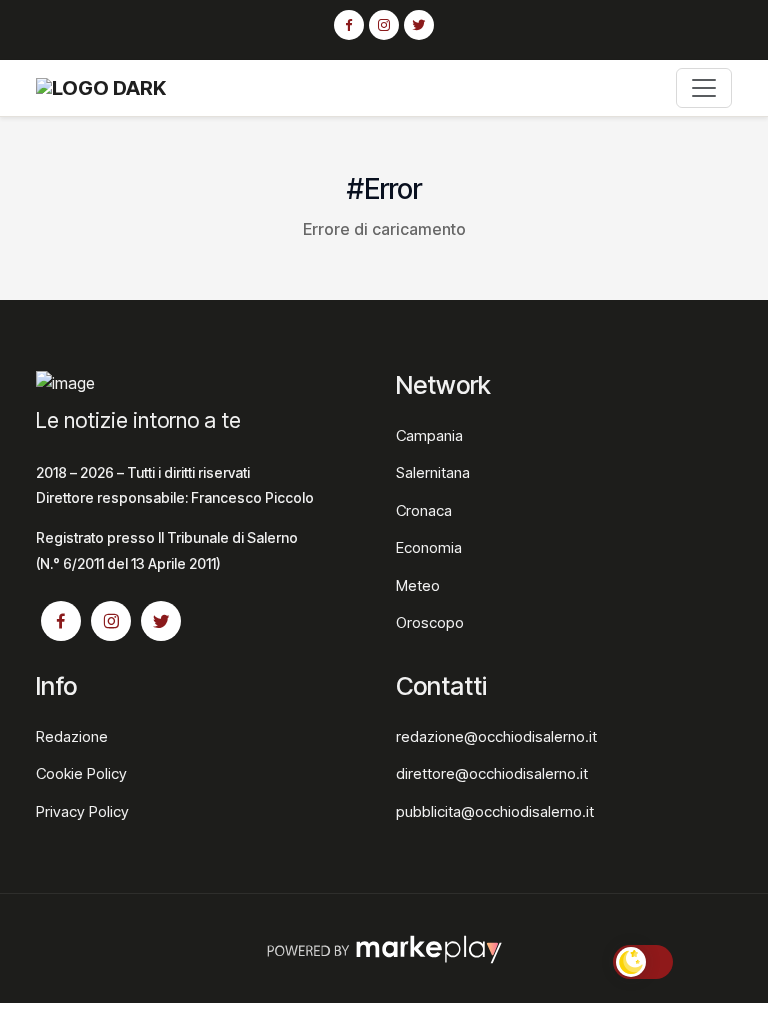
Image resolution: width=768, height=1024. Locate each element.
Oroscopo (430, 622)
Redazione (72, 736)
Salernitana (433, 472)
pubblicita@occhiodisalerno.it (495, 811)
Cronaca (424, 510)
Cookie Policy (81, 773)
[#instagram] (384, 26)
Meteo (418, 585)
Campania (429, 435)
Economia (429, 547)
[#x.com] (419, 26)
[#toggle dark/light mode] (643, 962)
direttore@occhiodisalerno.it (492, 773)
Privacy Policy (82, 811)
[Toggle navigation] (704, 88)
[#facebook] (349, 26)
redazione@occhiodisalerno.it (496, 736)
